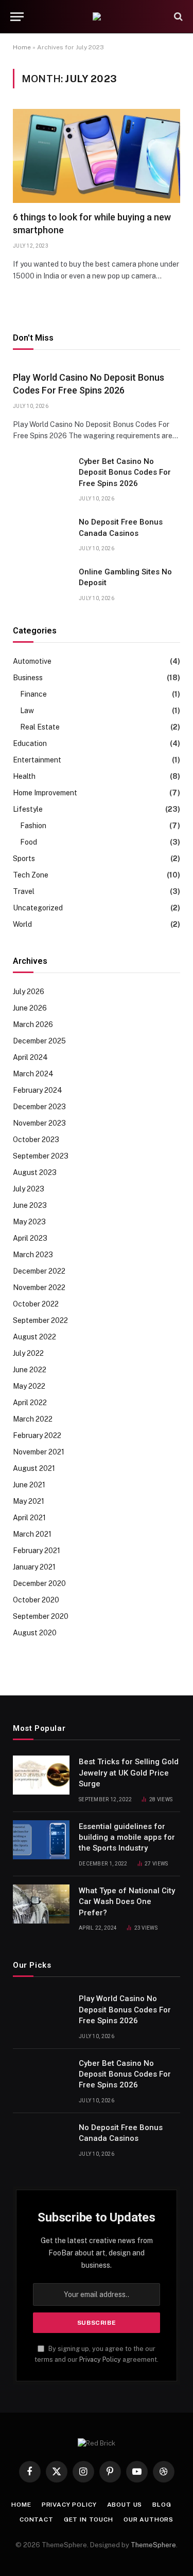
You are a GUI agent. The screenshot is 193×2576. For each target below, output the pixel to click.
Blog (162, 2505)
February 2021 (37, 1551)
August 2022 (34, 1337)
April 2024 (30, 1057)
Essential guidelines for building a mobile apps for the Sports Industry (127, 1837)
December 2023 (39, 1107)
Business (28, 678)
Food (29, 842)
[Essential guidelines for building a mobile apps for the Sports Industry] (41, 1840)
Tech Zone (31, 875)
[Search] (177, 17)
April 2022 (30, 1403)
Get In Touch (89, 2519)
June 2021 (29, 1485)
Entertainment (37, 760)
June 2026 (30, 1008)
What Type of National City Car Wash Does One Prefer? (127, 1902)
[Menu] (17, 17)
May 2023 (29, 1222)
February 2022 (37, 1435)
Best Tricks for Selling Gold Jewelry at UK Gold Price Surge (129, 1773)
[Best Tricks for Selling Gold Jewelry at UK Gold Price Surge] (41, 1775)
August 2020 (35, 1633)
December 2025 (39, 1041)
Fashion (33, 826)
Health (24, 776)
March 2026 (33, 1024)
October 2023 (36, 1140)
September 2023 (41, 1156)
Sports (24, 858)
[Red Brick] (97, 16)
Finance (33, 694)
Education (30, 743)
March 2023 (33, 1255)
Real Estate (40, 727)
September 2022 (40, 1320)
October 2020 (36, 1600)
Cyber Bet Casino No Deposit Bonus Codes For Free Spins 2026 (125, 472)
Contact (37, 2519)
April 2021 (29, 1518)
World (22, 924)
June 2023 (30, 1205)
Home (22, 47)
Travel (24, 891)
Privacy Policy (100, 2359)
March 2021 (32, 1534)
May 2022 (29, 1386)
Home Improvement (45, 793)
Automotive (32, 661)
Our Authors (148, 2519)
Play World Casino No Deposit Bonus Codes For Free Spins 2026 (125, 2010)
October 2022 (36, 1304)
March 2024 (33, 1074)
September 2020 (41, 1616)
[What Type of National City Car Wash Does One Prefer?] (41, 1904)
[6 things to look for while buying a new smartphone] (97, 156)
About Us (125, 2505)
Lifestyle (28, 809)
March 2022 (33, 1419)
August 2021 (34, 1468)
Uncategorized (38, 908)
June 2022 (30, 1370)
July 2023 (29, 1189)
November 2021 (39, 1452)
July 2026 (29, 992)
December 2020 (39, 1583)
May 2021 (29, 1501)
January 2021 (34, 1567)
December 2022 (39, 1271)
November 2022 (39, 1287)
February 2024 (38, 1090)
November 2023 (39, 1123)
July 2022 (28, 1353)
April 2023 (30, 1238)
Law (27, 711)
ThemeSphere (153, 2545)
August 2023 (35, 1172)
